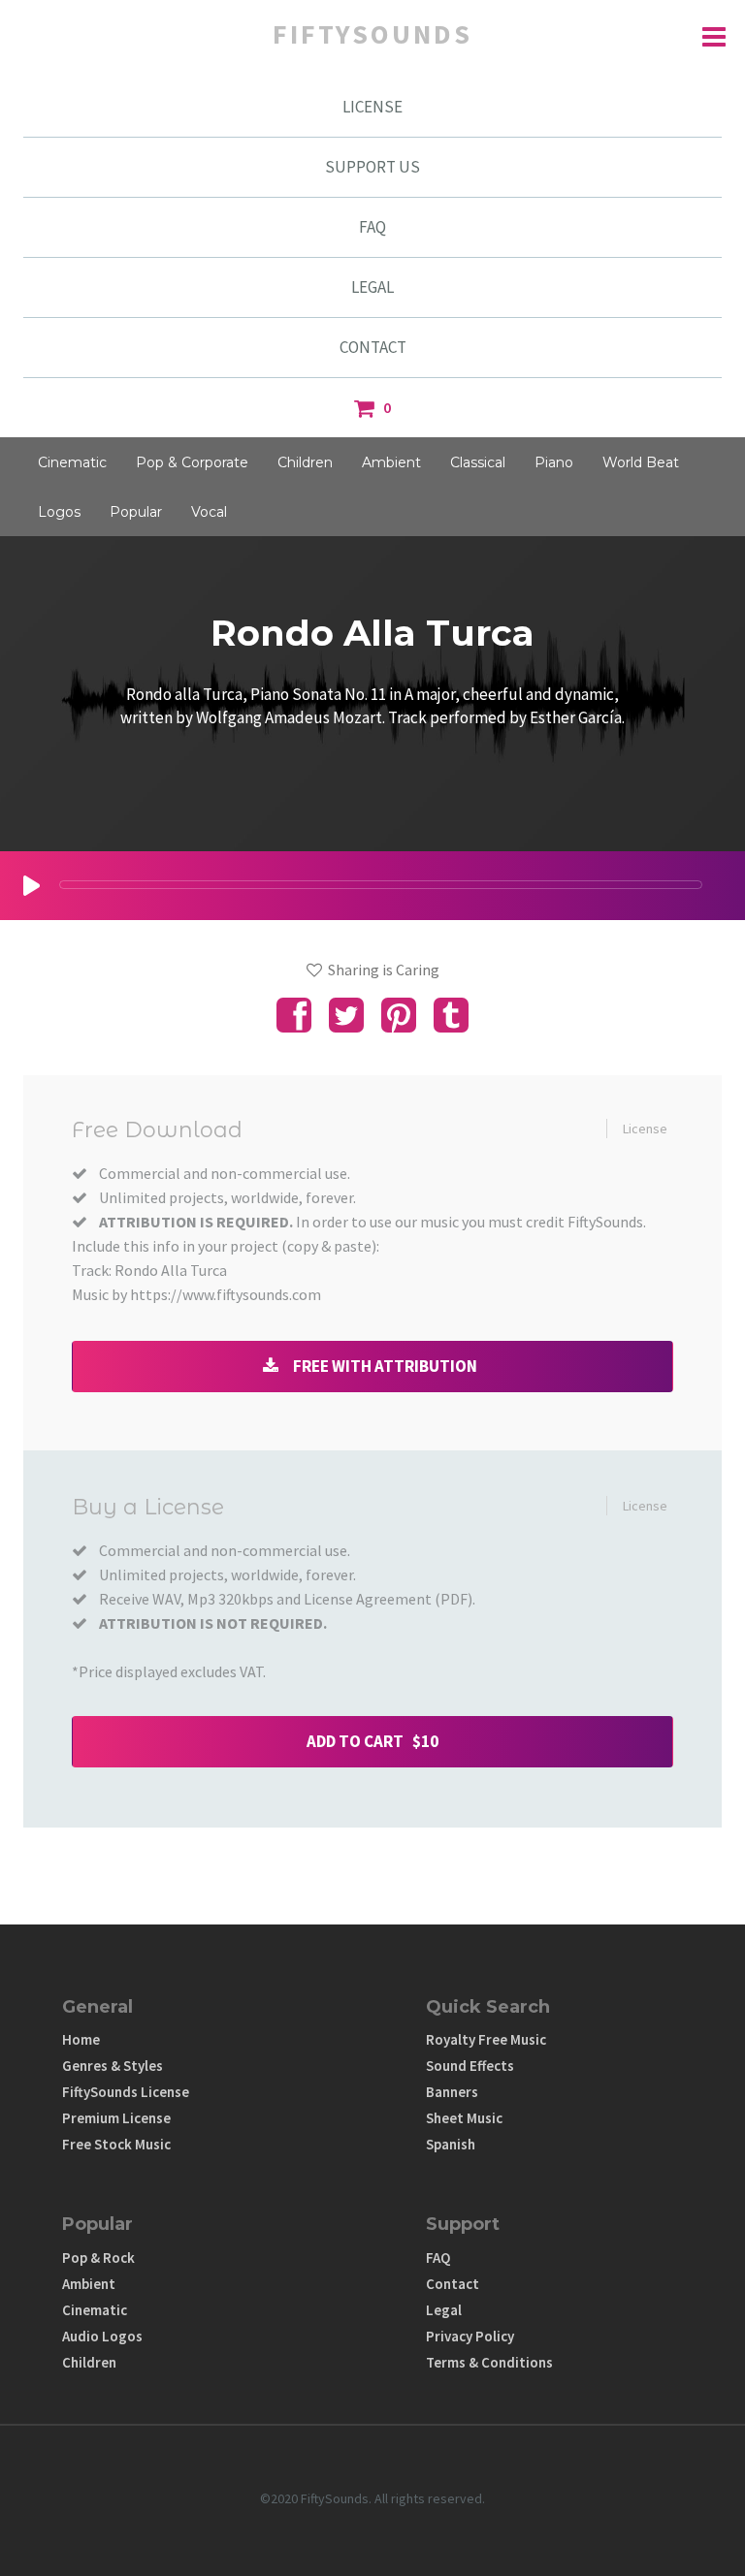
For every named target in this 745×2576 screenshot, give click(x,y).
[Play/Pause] (32, 886)
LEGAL (372, 287)
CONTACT (373, 347)
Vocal (209, 512)
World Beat (641, 462)
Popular (136, 512)
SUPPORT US (372, 167)
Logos (59, 512)
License (645, 1129)
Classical (478, 462)
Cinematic (72, 462)
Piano (554, 462)
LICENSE (372, 107)
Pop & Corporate (192, 462)
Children (305, 462)
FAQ (372, 227)
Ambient (391, 462)
